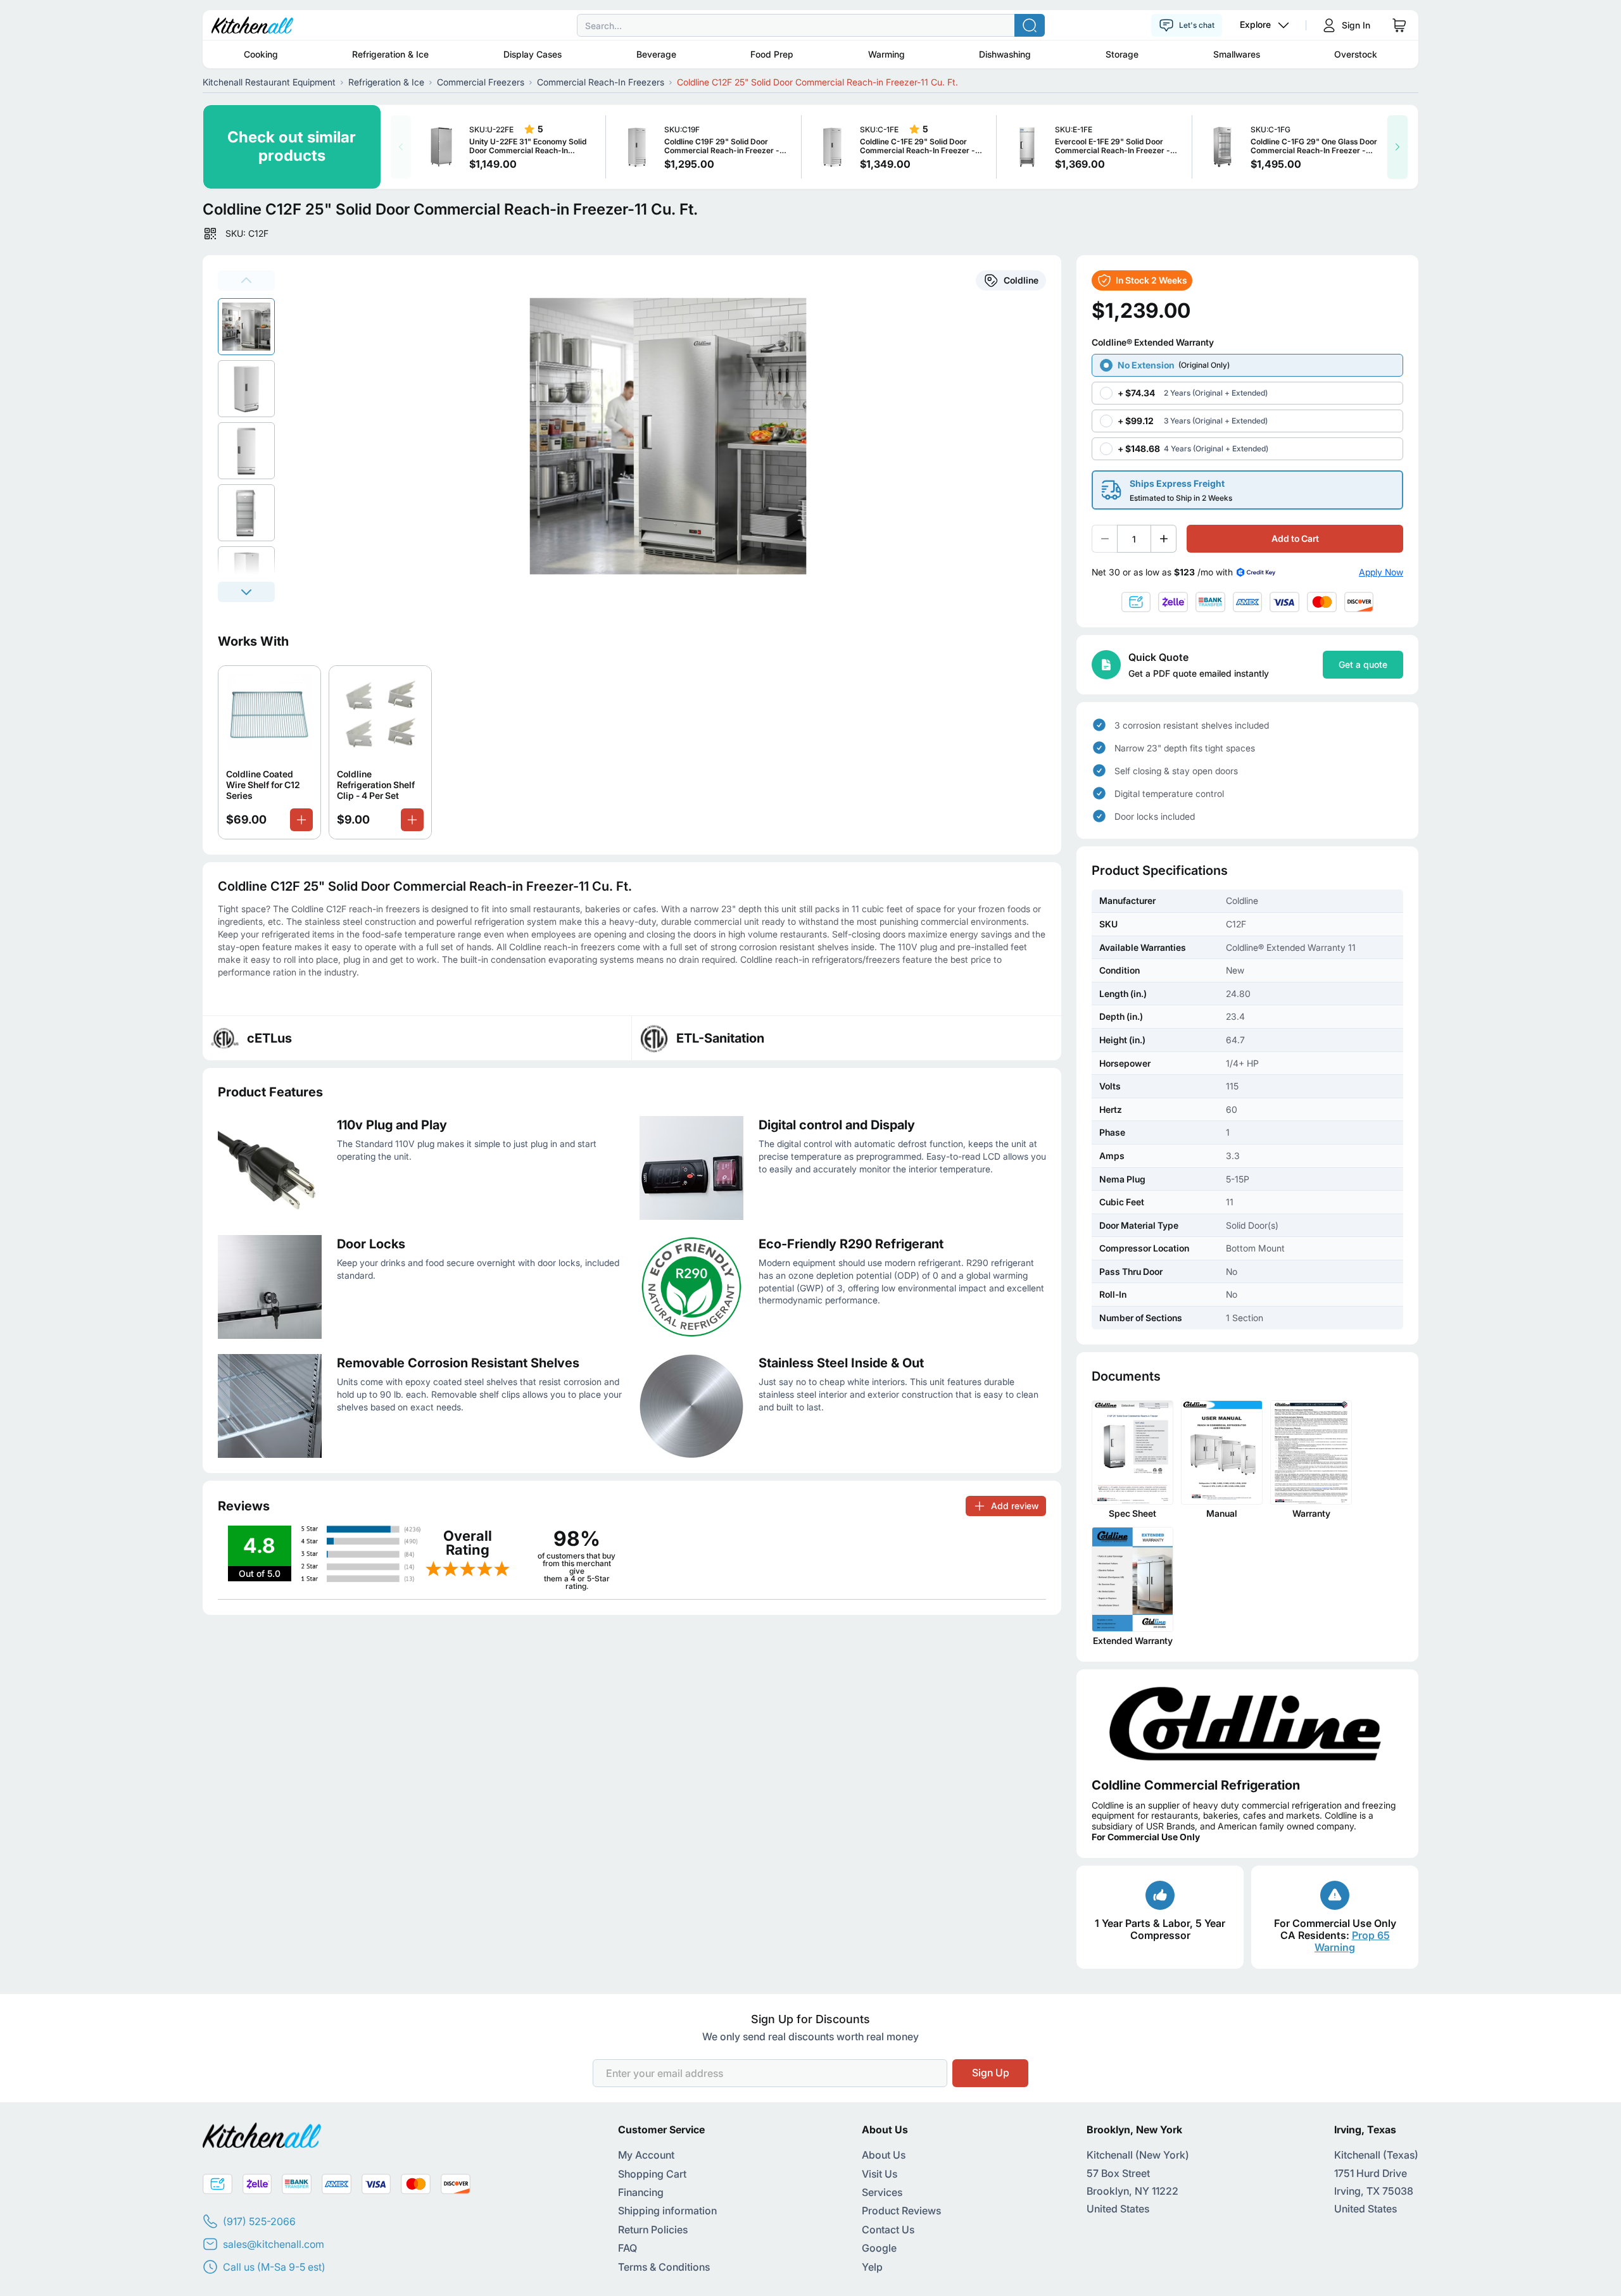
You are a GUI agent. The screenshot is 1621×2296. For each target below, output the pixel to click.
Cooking (261, 54)
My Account (646, 2155)
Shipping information (667, 2211)
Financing (641, 2192)
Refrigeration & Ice (390, 54)
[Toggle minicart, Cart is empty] (1399, 25)
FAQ (628, 2248)
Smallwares (1237, 54)
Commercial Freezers (481, 82)
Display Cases (533, 54)
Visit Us (880, 2174)
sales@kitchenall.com (274, 2244)
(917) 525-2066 (259, 2221)
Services (882, 2192)
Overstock (1356, 54)
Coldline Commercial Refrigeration (1196, 1785)
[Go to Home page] (252, 25)
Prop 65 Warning (1352, 1941)
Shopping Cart (652, 2174)
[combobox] (810, 25)
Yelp (872, 2267)
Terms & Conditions (664, 2267)
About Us (884, 2155)
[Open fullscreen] (676, 436)
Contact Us (888, 2230)
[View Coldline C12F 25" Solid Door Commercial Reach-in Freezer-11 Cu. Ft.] (246, 327)
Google (879, 2248)
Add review (1015, 1506)
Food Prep (772, 54)
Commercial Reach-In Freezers (601, 82)
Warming (886, 54)
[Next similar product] (1397, 147)
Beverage (656, 54)
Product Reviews (901, 2211)
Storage (1122, 54)
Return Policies (653, 2230)
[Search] (1030, 25)
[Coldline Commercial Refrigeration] (1247, 1723)
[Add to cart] (301, 820)
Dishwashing (1005, 54)
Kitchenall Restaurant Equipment (269, 82)
